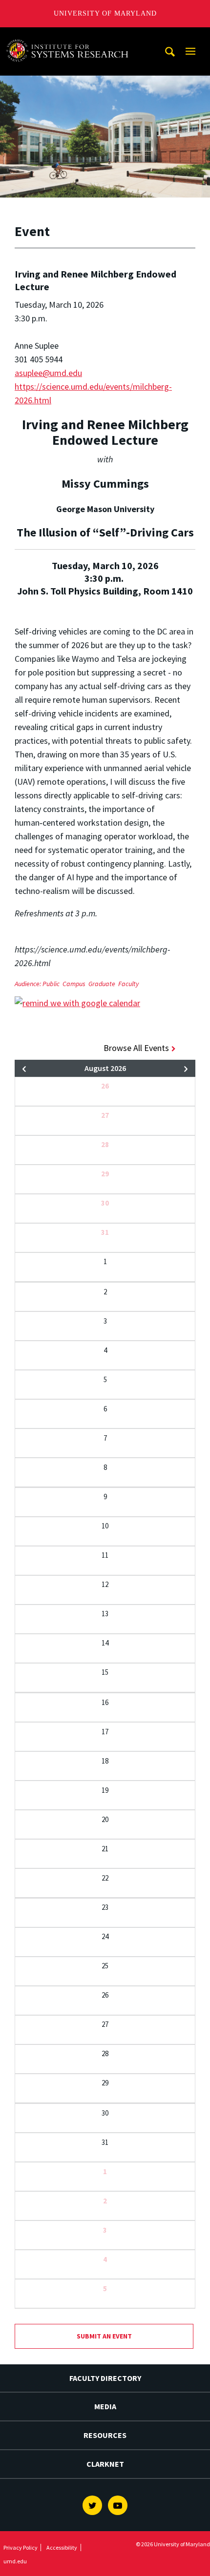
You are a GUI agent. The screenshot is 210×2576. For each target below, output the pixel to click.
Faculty (128, 984)
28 (105, 1144)
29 (105, 1174)
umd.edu (15, 2561)
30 (105, 1203)
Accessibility (62, 2547)
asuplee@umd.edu (48, 373)
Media (105, 2406)
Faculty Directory (105, 2378)
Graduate (102, 984)
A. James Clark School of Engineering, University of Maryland (70, 36)
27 (105, 1115)
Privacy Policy (21, 2547)
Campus (74, 984)
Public (51, 984)
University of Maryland (105, 13)
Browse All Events (136, 1048)
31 (105, 1232)
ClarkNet (105, 2464)
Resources (105, 2435)
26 (105, 1086)
